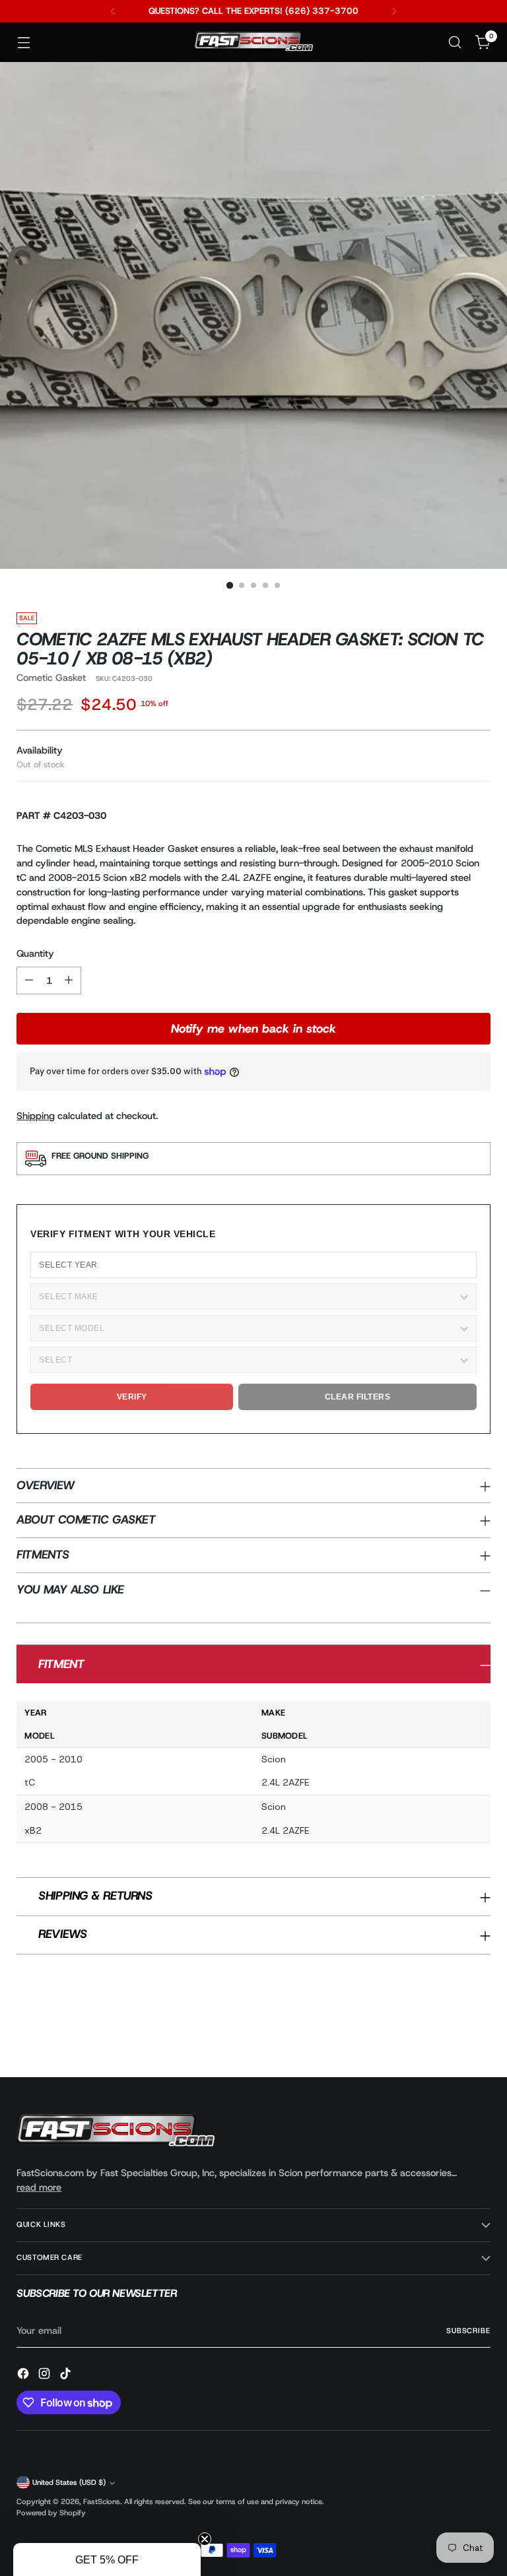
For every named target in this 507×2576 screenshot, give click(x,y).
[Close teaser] (205, 2539)
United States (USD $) (69, 2483)
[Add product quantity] (69, 981)
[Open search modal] (455, 43)
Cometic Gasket (51, 678)
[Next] (394, 11)
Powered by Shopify (51, 2513)
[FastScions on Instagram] (46, 2376)
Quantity (35, 953)
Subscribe (468, 2331)
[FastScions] (253, 43)
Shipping (36, 1116)
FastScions (102, 2502)
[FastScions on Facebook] (24, 2376)
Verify (132, 1397)
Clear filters (358, 1397)
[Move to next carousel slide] (479, 2032)
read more (39, 2187)
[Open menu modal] (23, 43)
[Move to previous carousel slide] (449, 2032)
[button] (107, 2560)
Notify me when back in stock (253, 1029)
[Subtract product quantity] (29, 981)
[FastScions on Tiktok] (67, 2376)
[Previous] (113, 11)
